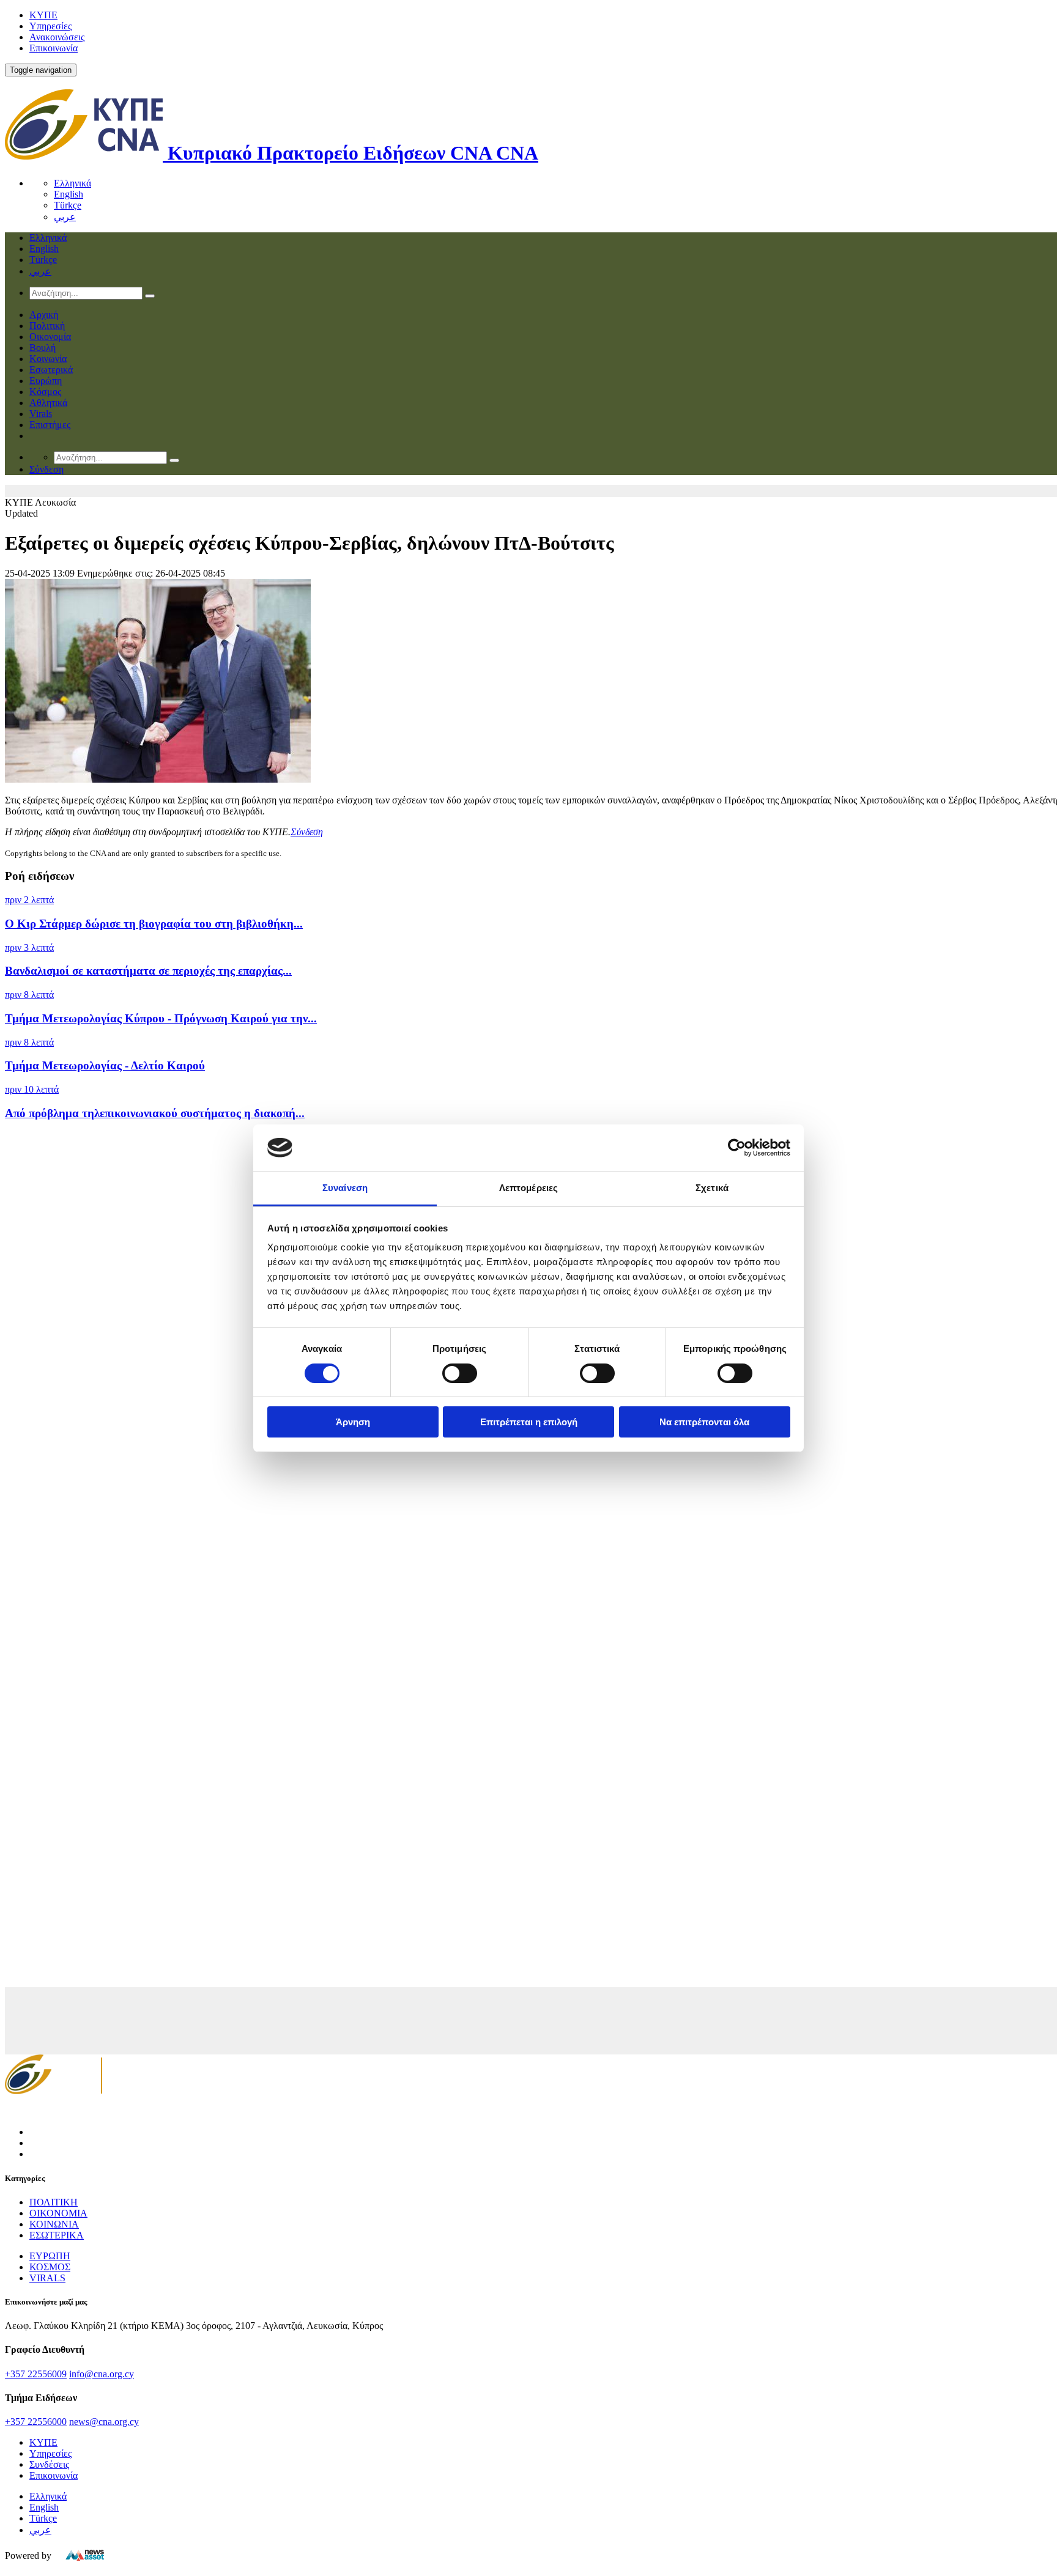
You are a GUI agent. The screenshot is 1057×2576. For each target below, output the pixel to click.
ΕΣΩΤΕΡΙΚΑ (57, 2235)
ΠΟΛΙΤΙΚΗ (54, 2202)
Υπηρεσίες (50, 26)
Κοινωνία (48, 359)
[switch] (460, 1373)
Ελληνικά (72, 183)
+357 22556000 (36, 2422)
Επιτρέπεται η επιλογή (529, 1422)
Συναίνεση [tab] (345, 1188)
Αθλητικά (48, 403)
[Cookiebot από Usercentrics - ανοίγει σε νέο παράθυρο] (737, 1148)
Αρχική (44, 315)
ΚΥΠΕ (43, 15)
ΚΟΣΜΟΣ (50, 2267)
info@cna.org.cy (102, 2374)
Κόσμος (45, 392)
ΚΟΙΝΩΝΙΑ (54, 2224)
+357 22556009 (36, 2374)
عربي (65, 217)
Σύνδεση (307, 832)
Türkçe (68, 205)
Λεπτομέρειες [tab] (528, 1188)
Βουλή (43, 348)
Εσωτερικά (51, 370)
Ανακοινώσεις (57, 37)
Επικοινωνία (54, 48)
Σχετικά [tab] (712, 1188)
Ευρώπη (46, 381)
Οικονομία (50, 337)
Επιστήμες (50, 425)
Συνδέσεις (49, 2464)
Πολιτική (47, 326)
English (69, 194)
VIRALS (47, 2278)
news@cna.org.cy (104, 2422)
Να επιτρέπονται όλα (704, 1422)
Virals (41, 414)
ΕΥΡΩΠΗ (50, 2256)
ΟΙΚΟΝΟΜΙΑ (58, 2213)
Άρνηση (353, 1422)
